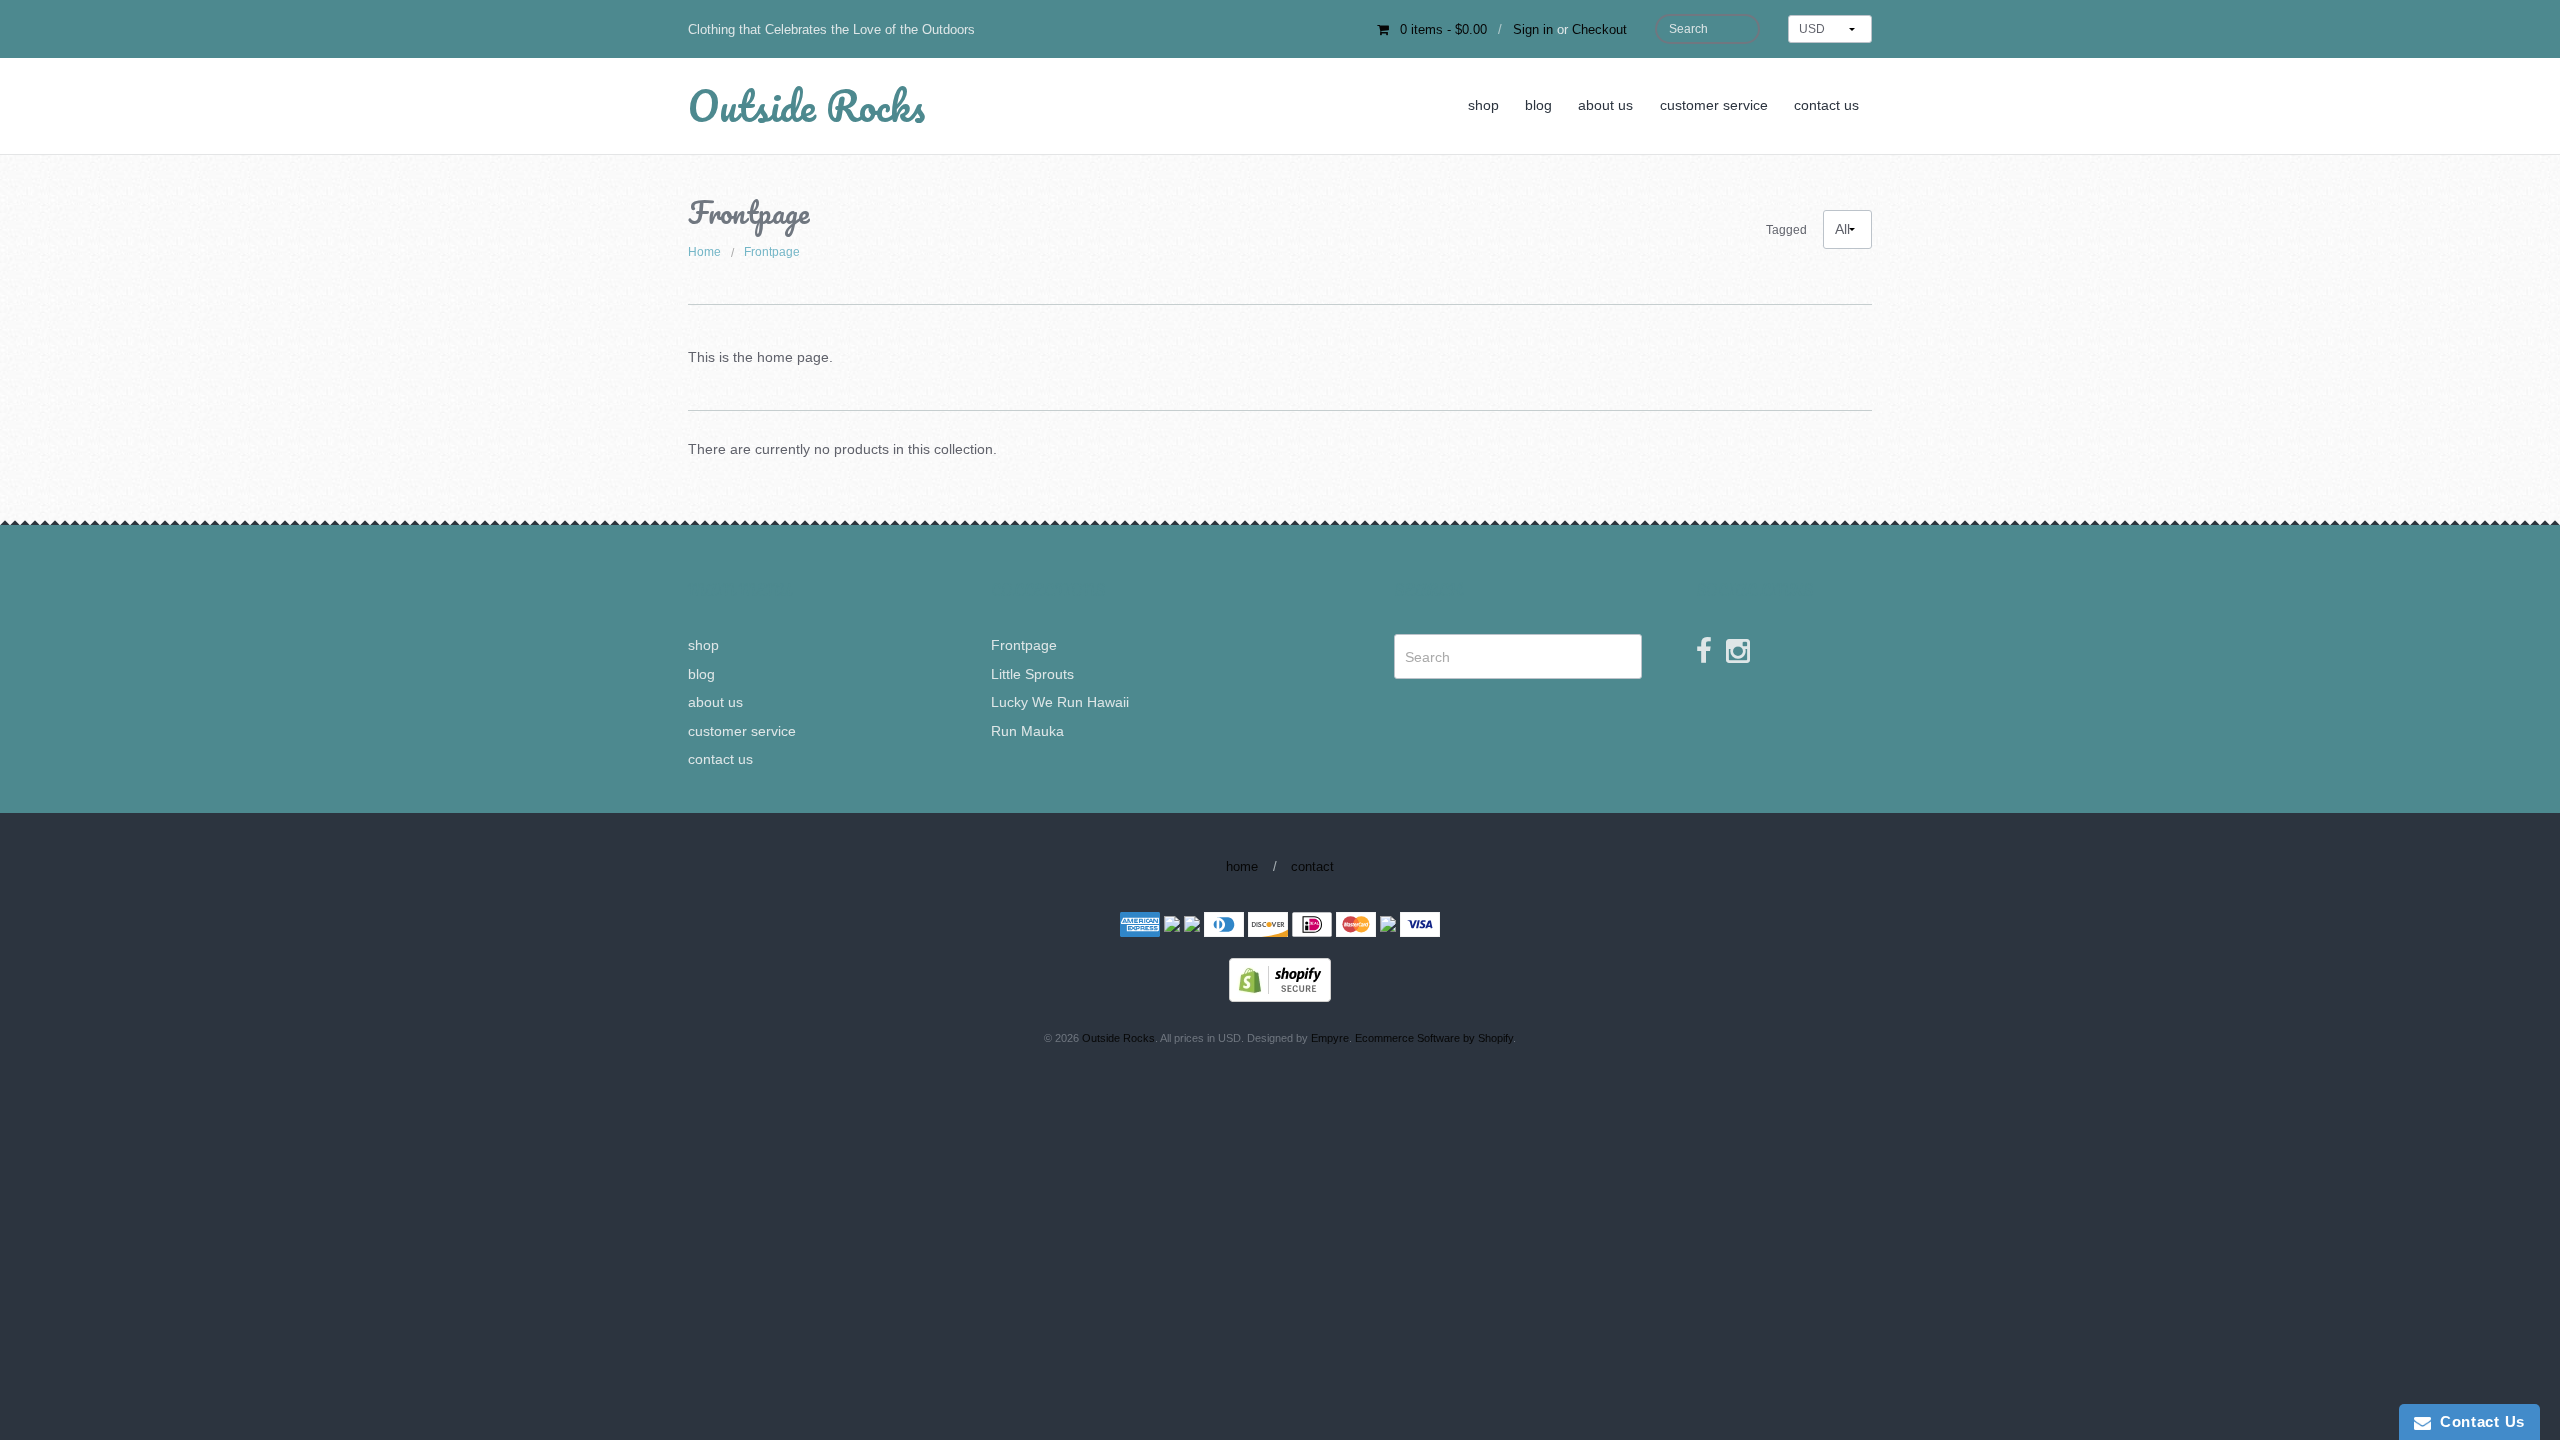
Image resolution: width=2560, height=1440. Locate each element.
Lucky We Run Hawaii (1060, 702)
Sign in (1533, 29)
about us (1605, 105)
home (1242, 866)
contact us (1826, 105)
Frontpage (772, 252)
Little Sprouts (1032, 674)
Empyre (1330, 1038)
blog (1538, 105)
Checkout (1599, 29)
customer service (1714, 105)
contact (1312, 866)
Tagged (1786, 230)
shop (1483, 105)
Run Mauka (1027, 731)
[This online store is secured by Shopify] (1280, 979)
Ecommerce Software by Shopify (1434, 1038)
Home (704, 252)
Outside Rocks (806, 105)
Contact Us (2478, 1421)
